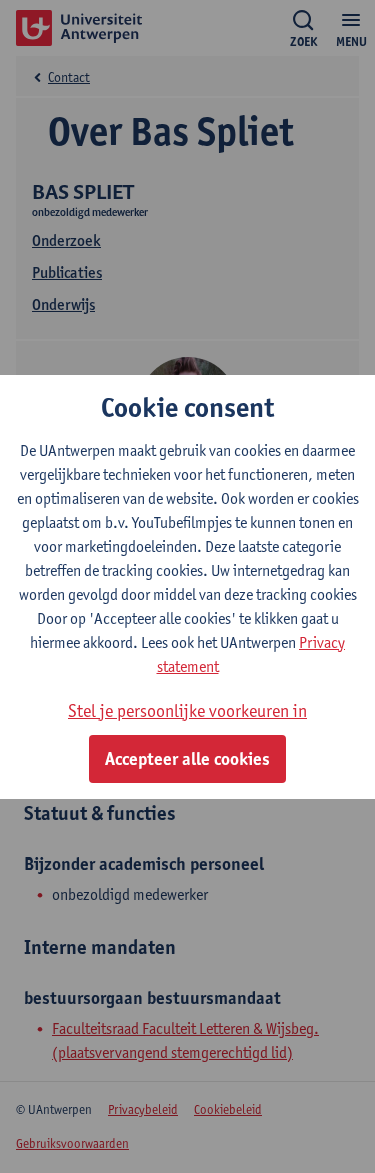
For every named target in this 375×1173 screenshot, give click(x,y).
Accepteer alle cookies (187, 759)
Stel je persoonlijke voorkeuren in (187, 710)
